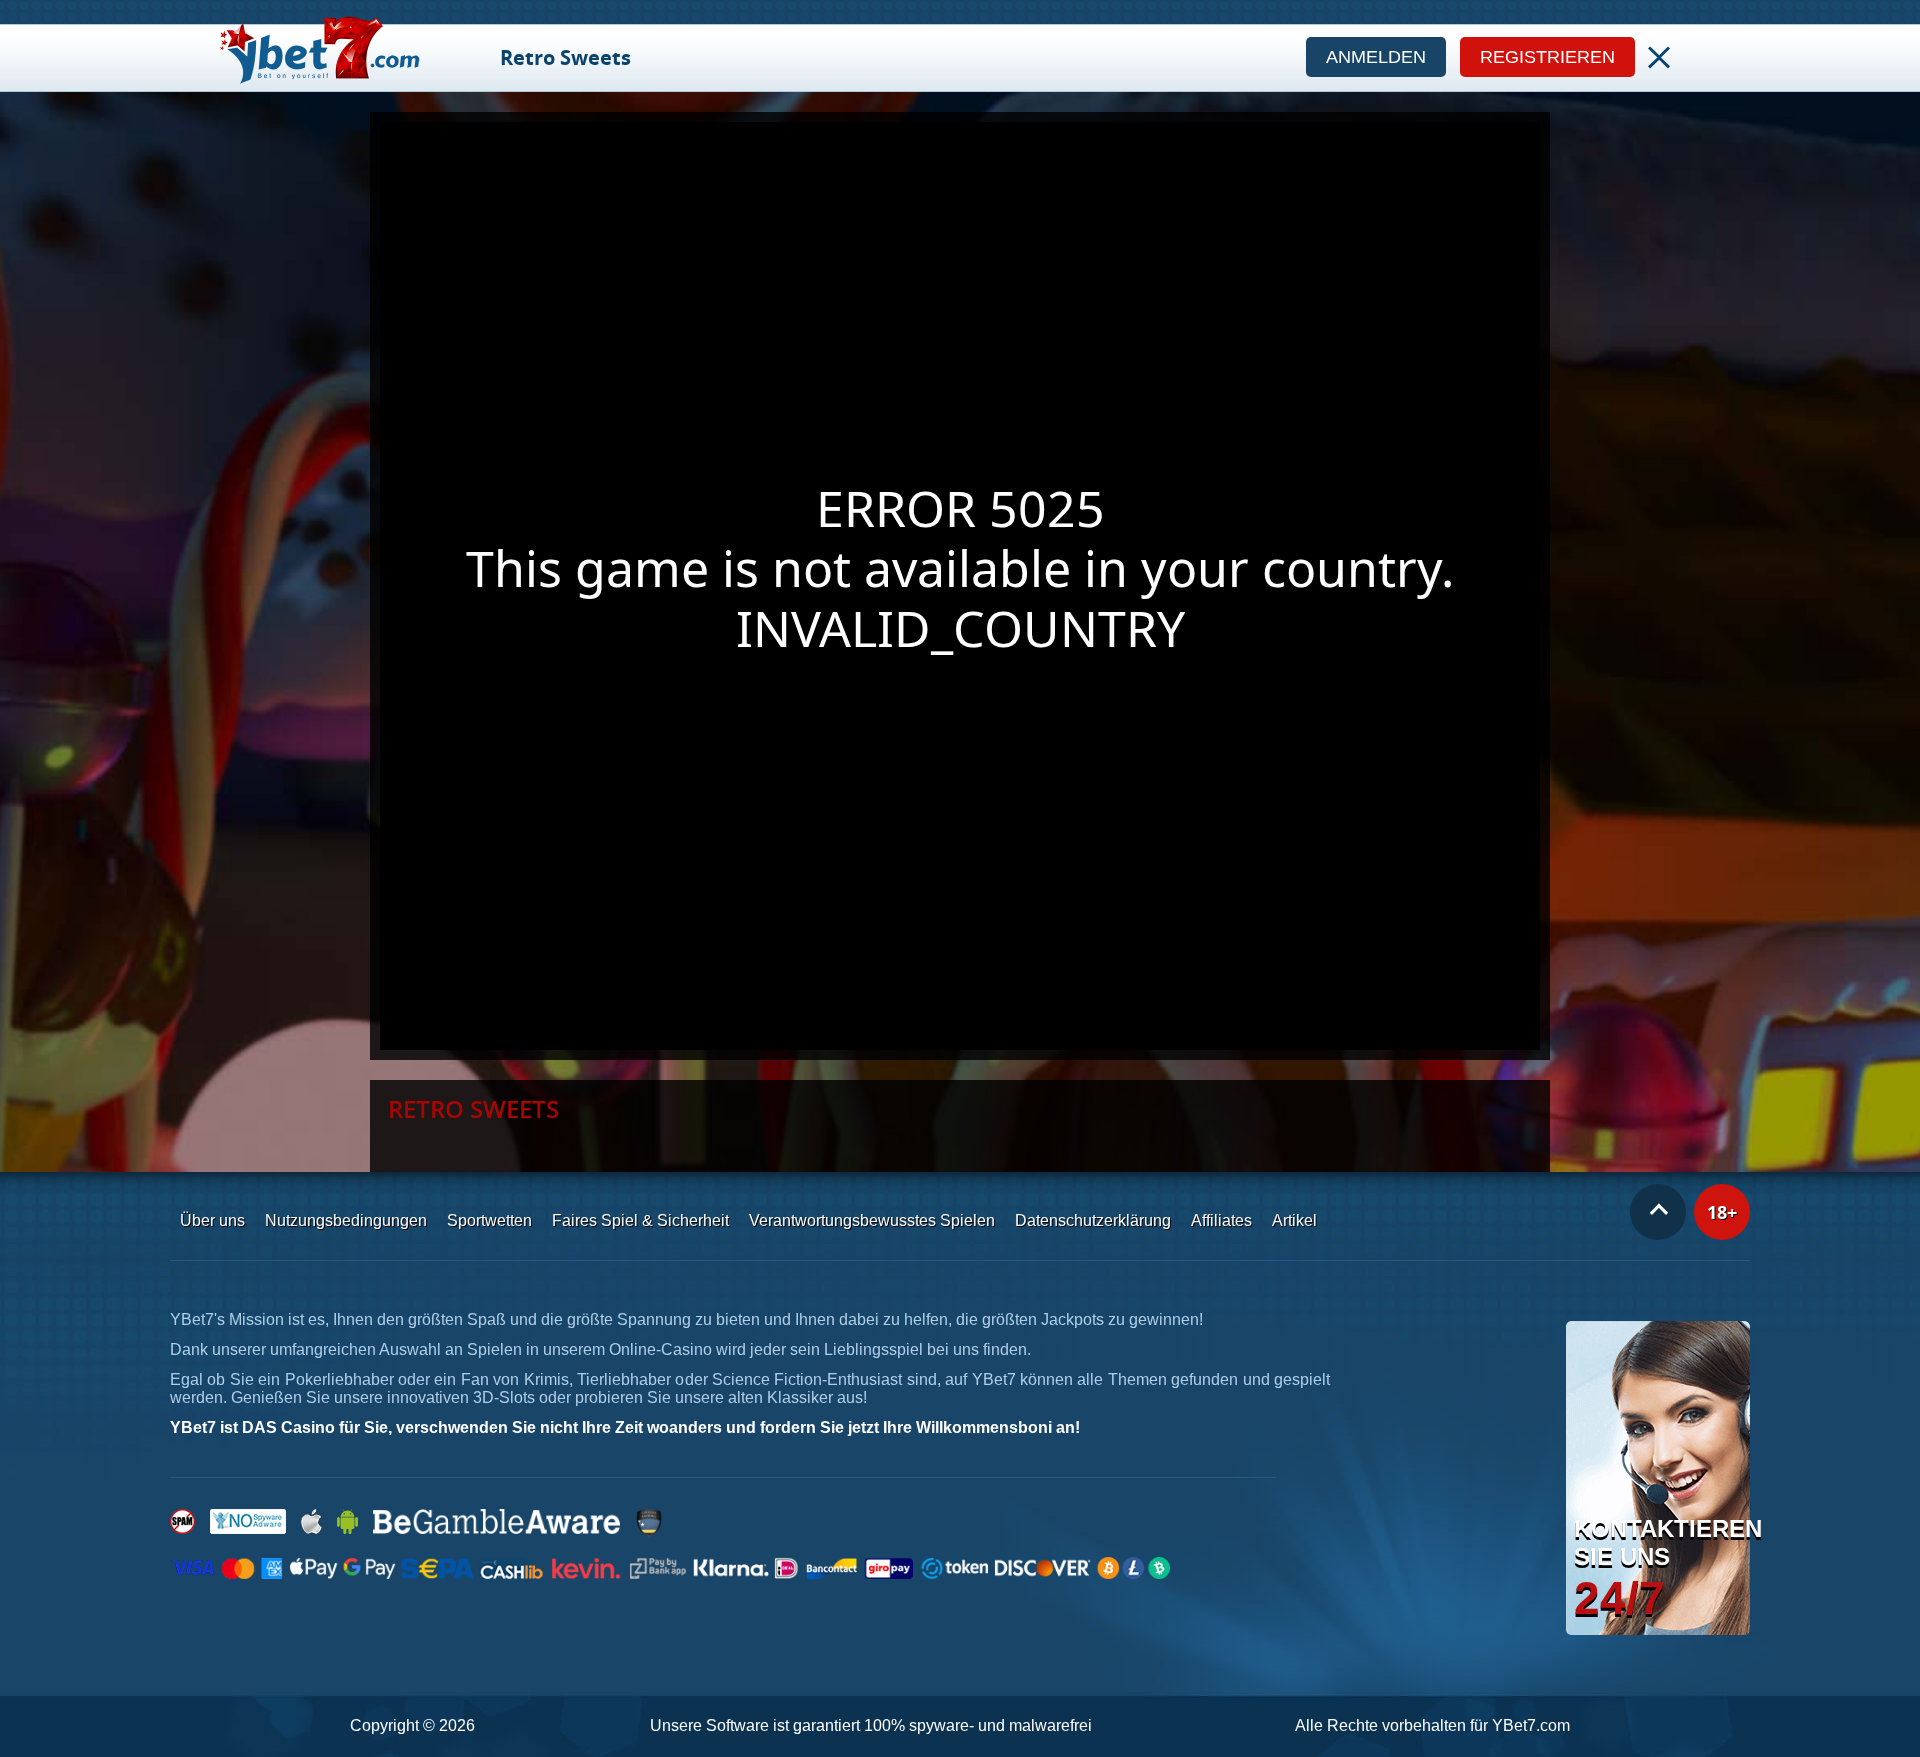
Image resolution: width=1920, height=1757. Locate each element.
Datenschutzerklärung (1093, 1220)
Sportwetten (489, 1220)
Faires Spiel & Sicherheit (640, 1220)
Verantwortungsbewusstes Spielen (872, 1220)
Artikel (1294, 1220)
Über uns (212, 1220)
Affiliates (1221, 1220)
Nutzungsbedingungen (346, 1220)
